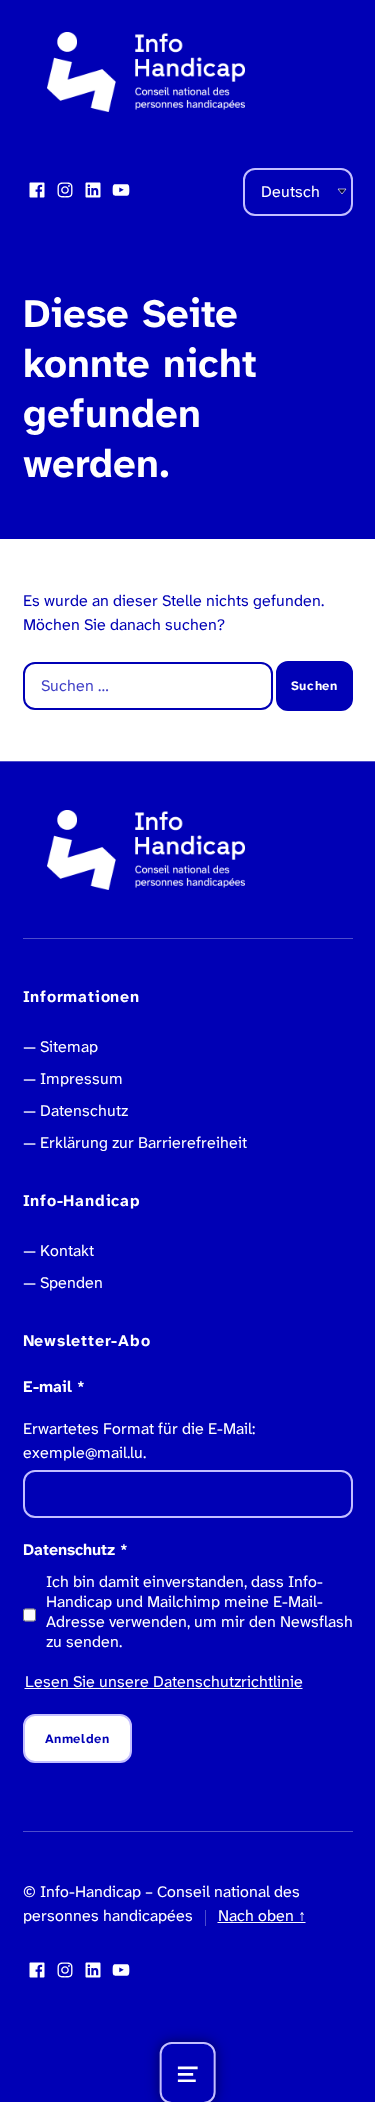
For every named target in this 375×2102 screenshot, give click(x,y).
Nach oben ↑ (262, 1915)
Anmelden (77, 1738)
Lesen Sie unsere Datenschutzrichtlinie (164, 1681)
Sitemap (69, 1046)
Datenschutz (84, 1110)
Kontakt (67, 1250)
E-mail (54, 1386)
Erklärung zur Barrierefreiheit (143, 1142)
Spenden (71, 1282)
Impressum (81, 1078)
